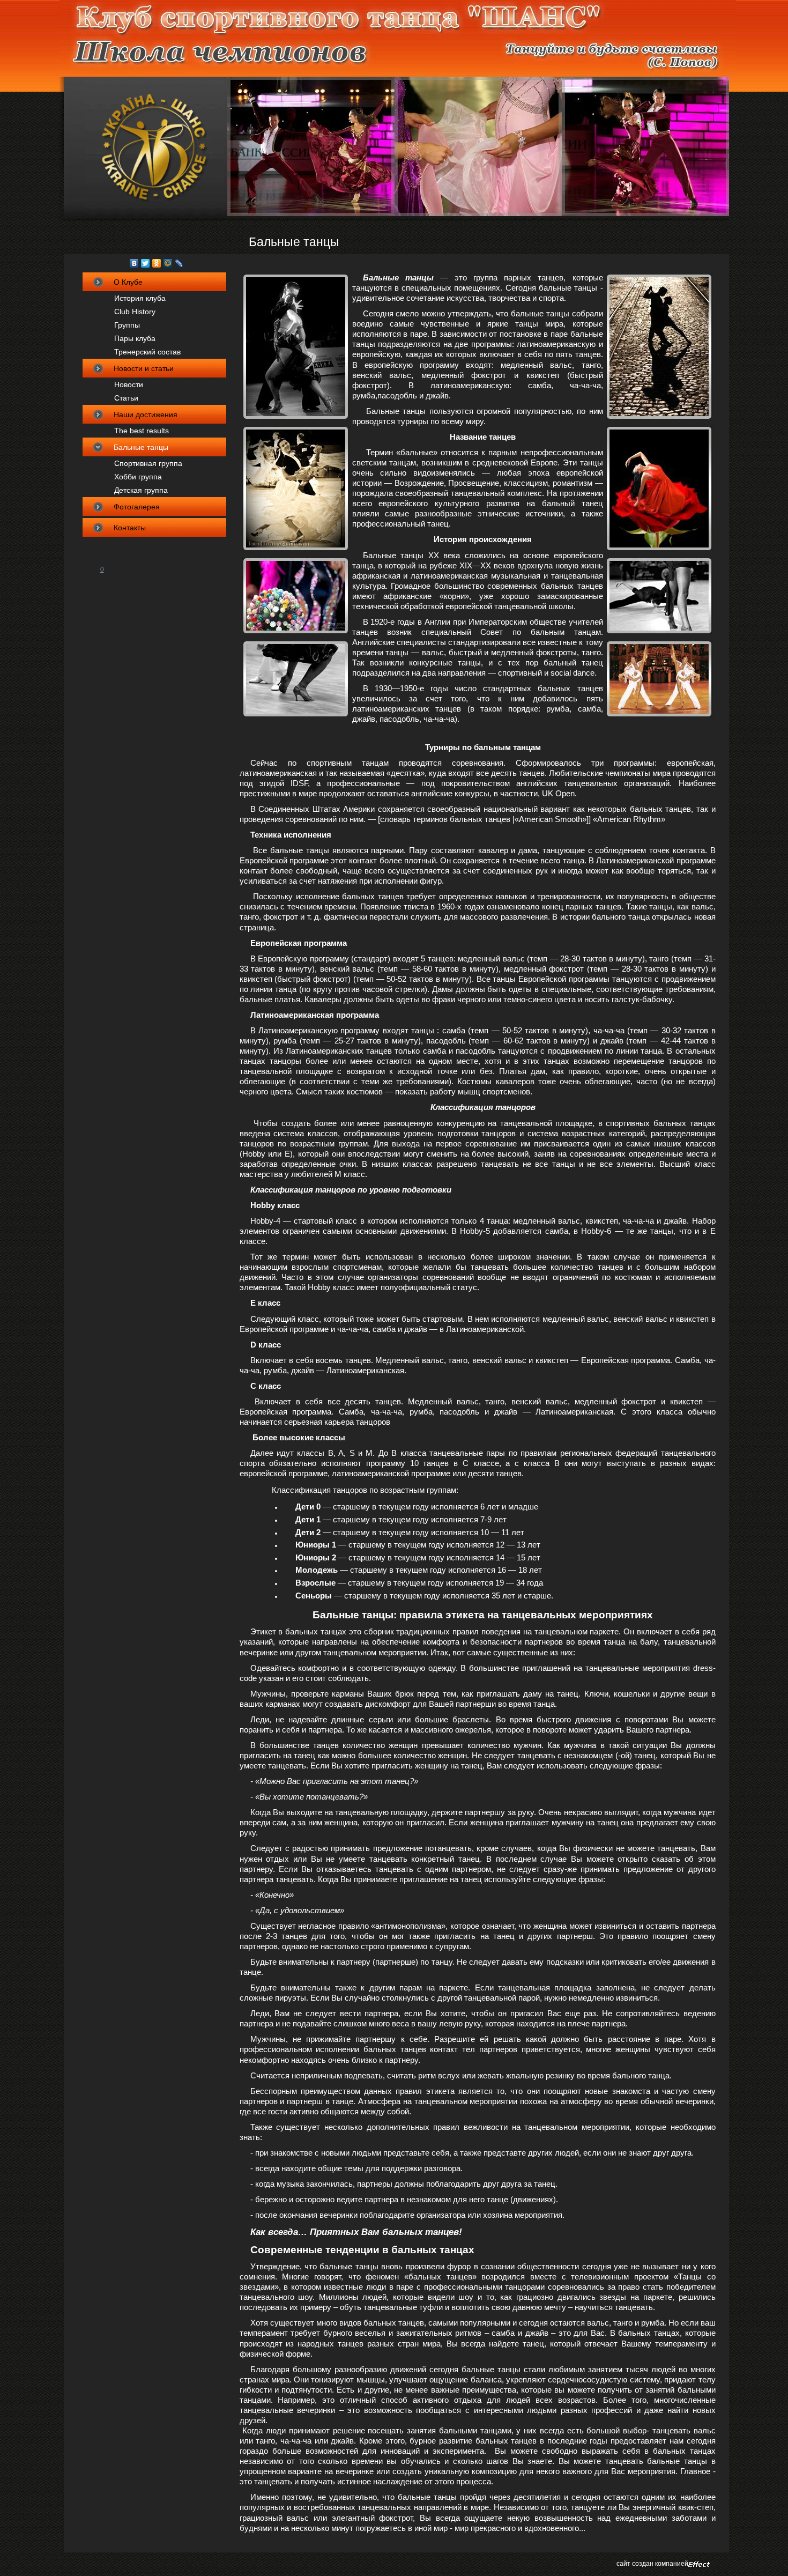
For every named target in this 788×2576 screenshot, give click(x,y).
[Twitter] (146, 263)
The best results (142, 431)
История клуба (140, 298)
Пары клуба (135, 338)
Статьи (126, 398)
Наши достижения (146, 414)
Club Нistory (135, 312)
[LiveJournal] (179, 263)
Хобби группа (138, 477)
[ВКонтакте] (134, 263)
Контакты (130, 528)
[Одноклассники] (157, 263)
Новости (129, 384)
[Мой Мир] (168, 263)
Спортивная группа (148, 463)
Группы (127, 325)
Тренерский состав (147, 352)
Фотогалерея (137, 507)
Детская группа (141, 490)
